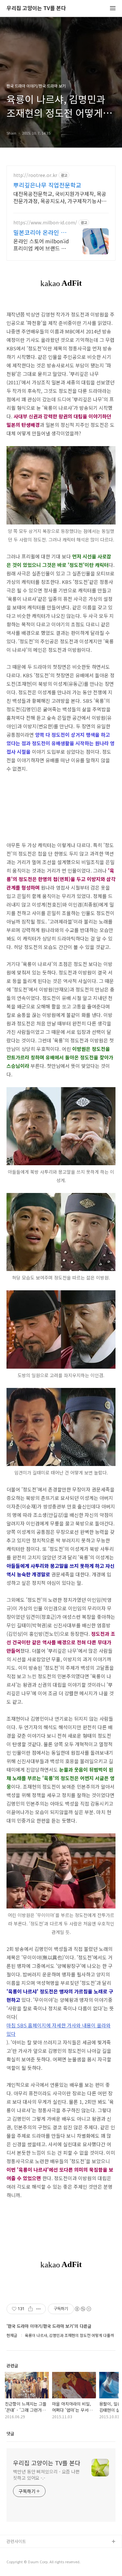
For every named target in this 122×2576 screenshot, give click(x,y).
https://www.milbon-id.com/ (45, 223)
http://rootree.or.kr (35, 175)
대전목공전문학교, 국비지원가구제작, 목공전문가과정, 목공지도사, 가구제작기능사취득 (60, 197)
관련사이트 (16, 2541)
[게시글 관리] (39, 2309)
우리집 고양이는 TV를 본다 (36, 8)
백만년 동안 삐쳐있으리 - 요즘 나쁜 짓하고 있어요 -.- (46, 2475)
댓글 (10, 2433)
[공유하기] (30, 2309)
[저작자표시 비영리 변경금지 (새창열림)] (83, 2309)
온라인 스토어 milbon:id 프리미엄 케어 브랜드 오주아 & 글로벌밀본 (41, 244)
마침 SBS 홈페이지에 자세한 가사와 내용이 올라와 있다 (59, 2029)
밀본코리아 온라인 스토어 (40, 232)
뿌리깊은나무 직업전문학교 (47, 185)
